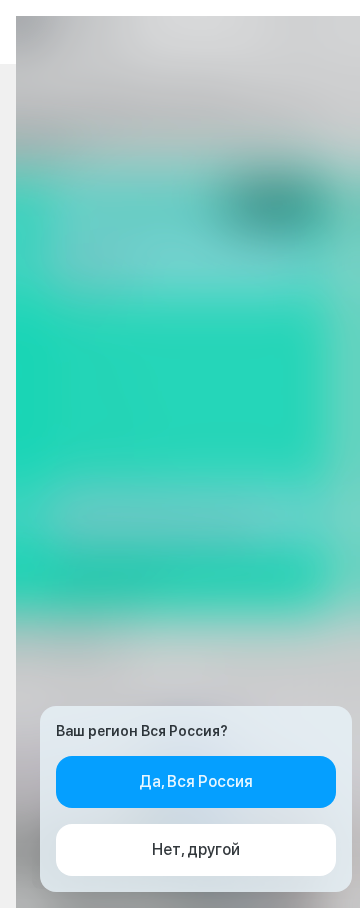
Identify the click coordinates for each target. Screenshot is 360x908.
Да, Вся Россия (196, 781)
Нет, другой (196, 849)
